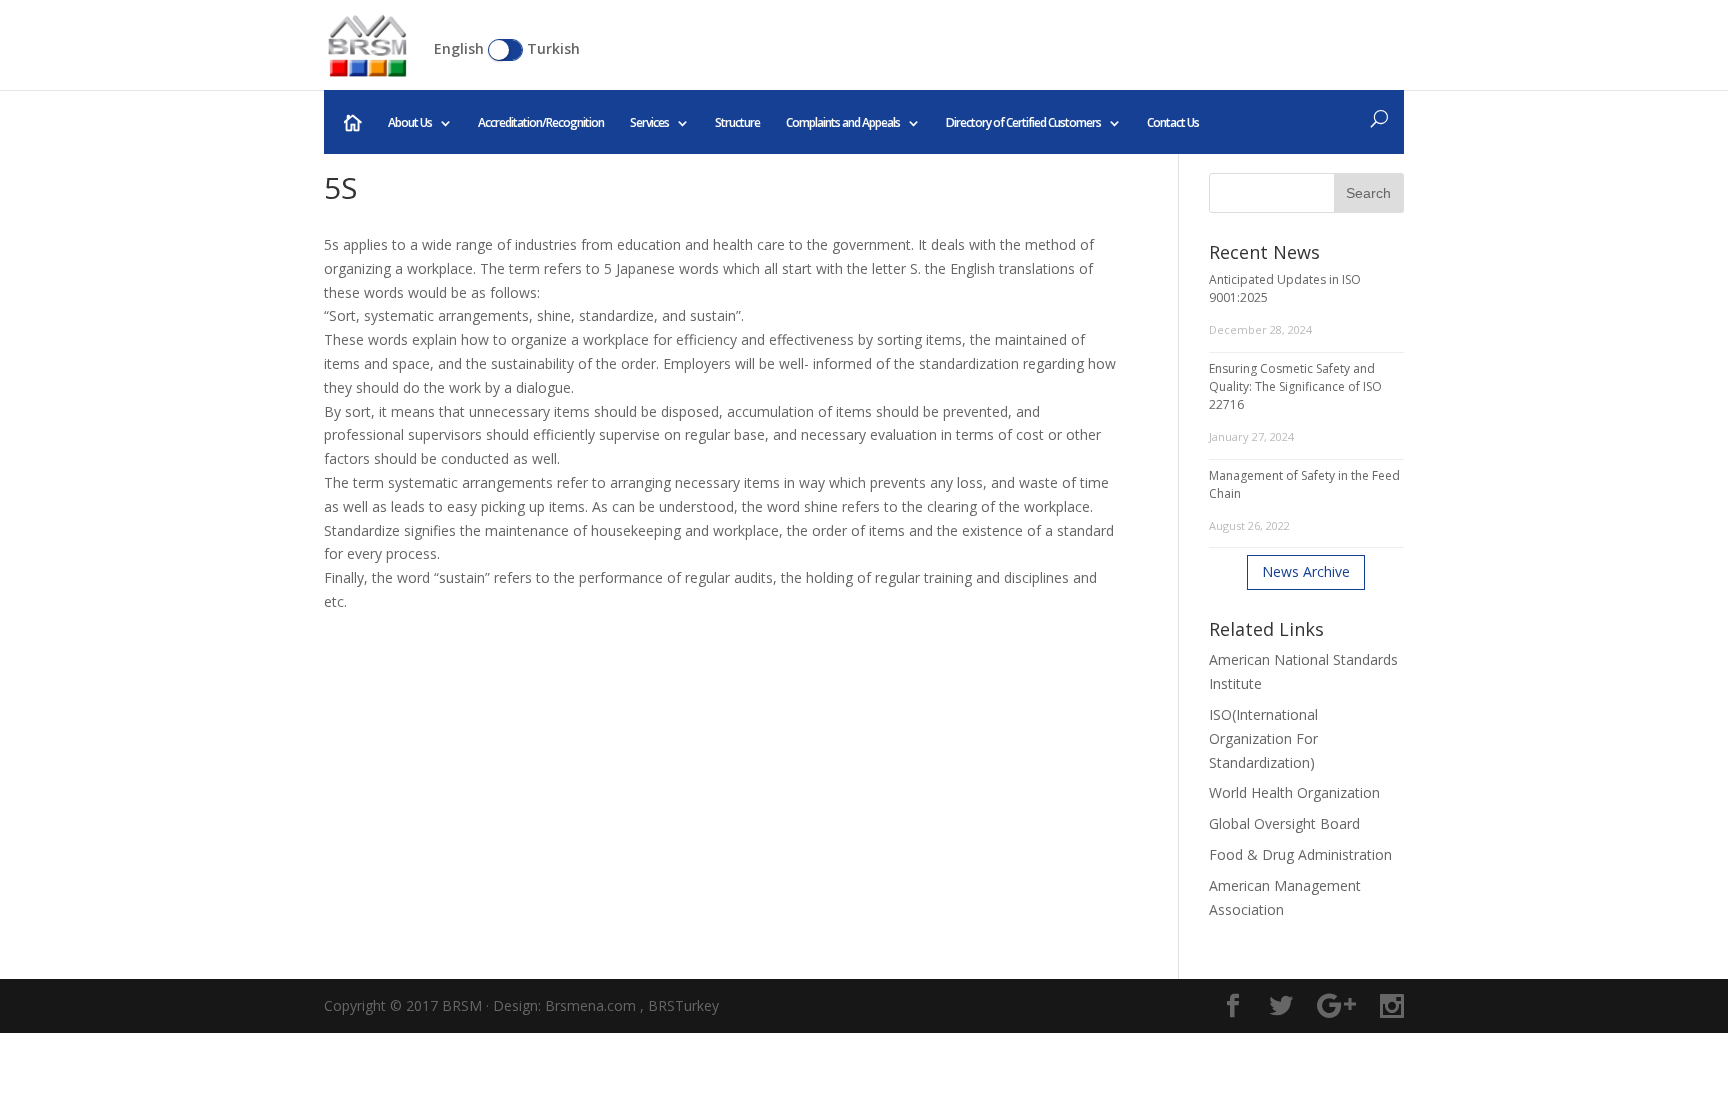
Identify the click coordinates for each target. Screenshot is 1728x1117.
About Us (410, 122)
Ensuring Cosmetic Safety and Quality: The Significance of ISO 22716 (1295, 386)
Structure (737, 122)
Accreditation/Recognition (541, 122)
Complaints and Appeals (843, 122)
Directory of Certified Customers (1023, 122)
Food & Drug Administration (1300, 854)
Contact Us (1173, 122)
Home (353, 123)
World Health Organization (1294, 792)
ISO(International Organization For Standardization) (1263, 738)
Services (649, 122)
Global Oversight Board (1284, 823)
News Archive (1306, 571)
